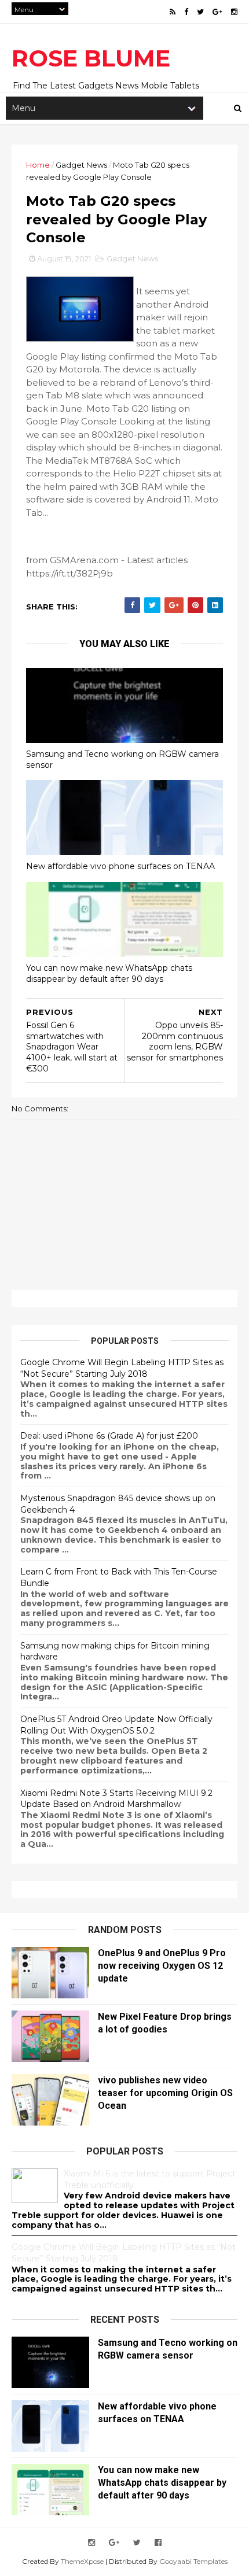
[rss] (173, 12)
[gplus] (217, 12)
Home (38, 165)
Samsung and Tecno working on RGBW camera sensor (122, 760)
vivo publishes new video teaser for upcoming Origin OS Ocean (165, 2093)
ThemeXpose (82, 2561)
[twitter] (200, 12)
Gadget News (81, 165)
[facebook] (186, 12)
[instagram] (234, 12)
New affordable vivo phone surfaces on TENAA (120, 866)
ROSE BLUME (91, 58)
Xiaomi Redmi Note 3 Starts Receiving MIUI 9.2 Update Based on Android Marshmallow (116, 1799)
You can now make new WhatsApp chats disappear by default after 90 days (109, 973)
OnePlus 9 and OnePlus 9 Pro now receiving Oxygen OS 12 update (162, 1966)
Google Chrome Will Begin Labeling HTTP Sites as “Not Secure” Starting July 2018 (122, 1368)
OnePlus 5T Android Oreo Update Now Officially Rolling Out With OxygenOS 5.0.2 (116, 1725)
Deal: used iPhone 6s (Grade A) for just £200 (109, 1436)
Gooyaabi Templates (193, 2561)
